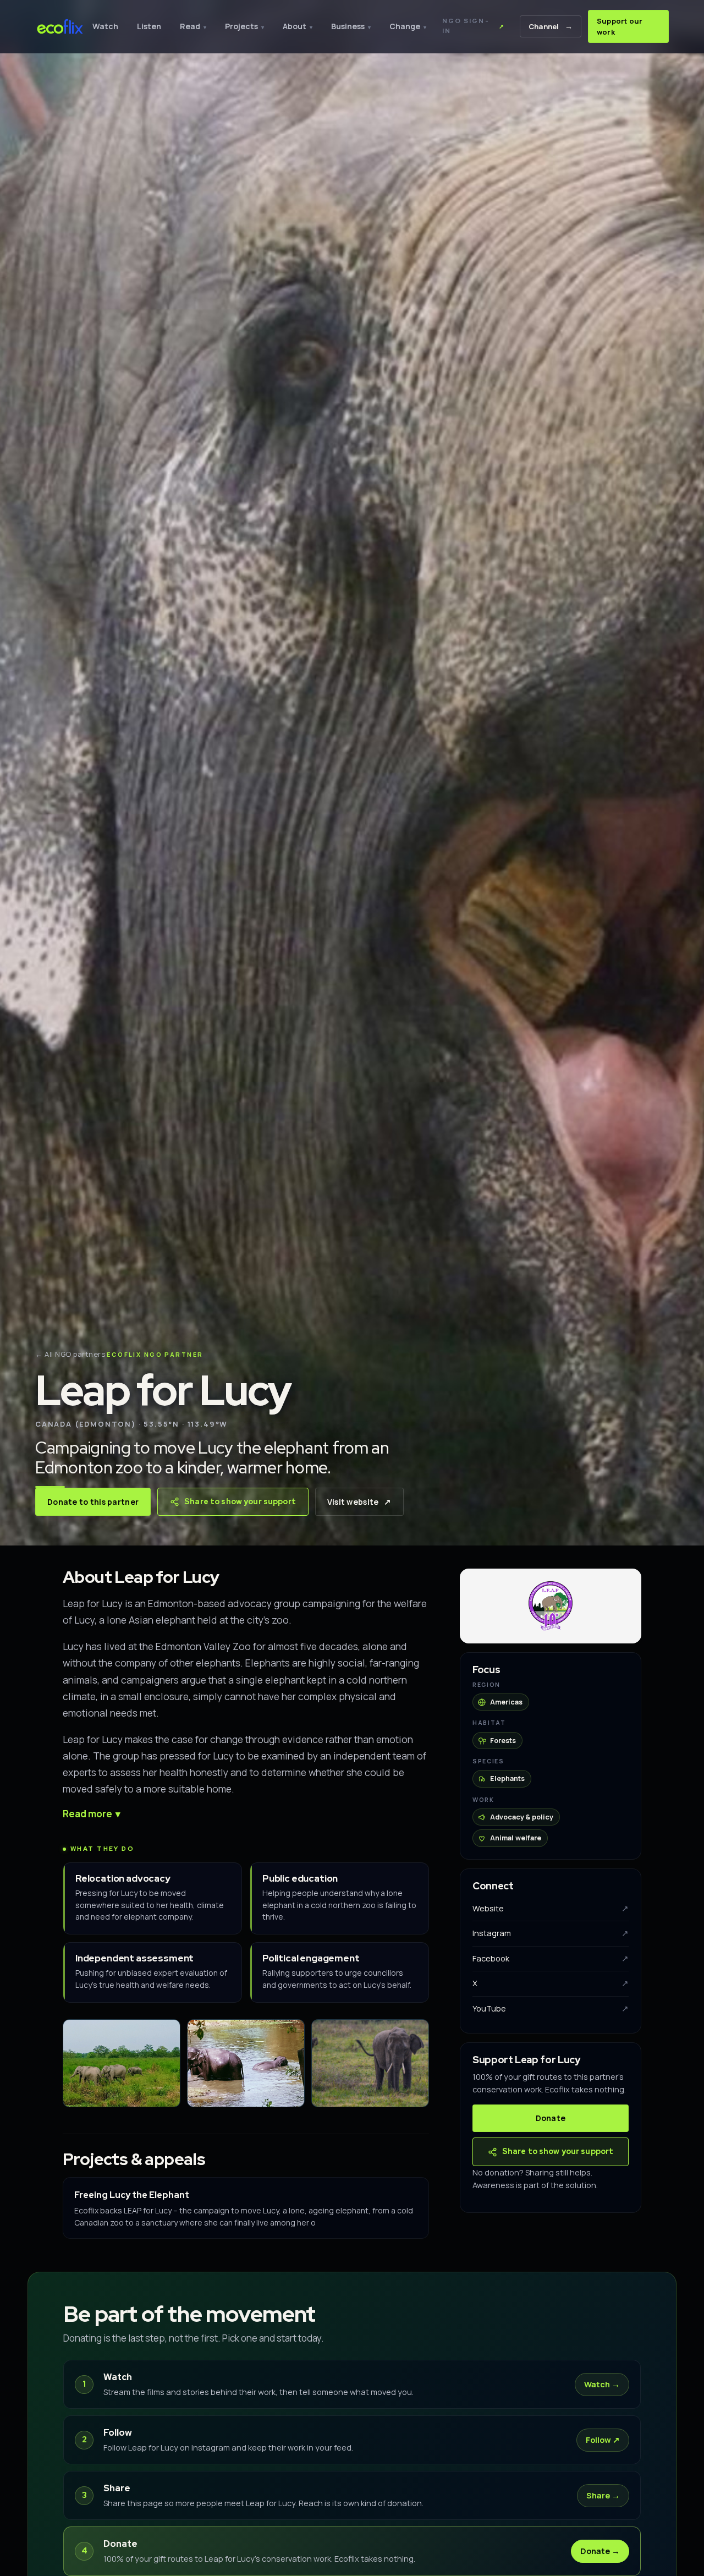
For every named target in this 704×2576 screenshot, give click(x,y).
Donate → (600, 2551)
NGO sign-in (474, 26)
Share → (603, 2495)
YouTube (551, 2008)
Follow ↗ (603, 2440)
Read (193, 26)
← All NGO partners (70, 1354)
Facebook (551, 1958)
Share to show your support (240, 1501)
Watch (105, 26)
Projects (244, 26)
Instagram (551, 1934)
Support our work (620, 26)
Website (551, 1908)
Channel (551, 26)
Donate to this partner (93, 1502)
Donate (551, 2119)
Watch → (602, 2384)
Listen (149, 26)
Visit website (359, 1501)
